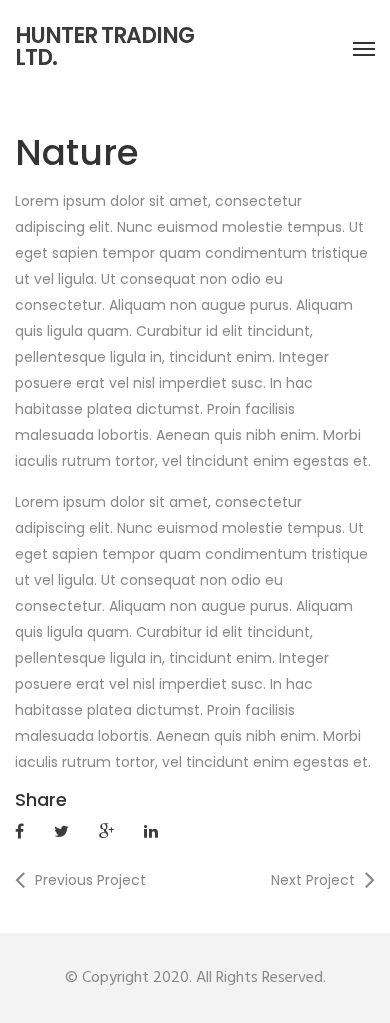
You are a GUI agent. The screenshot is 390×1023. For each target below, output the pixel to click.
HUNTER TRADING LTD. (104, 47)
